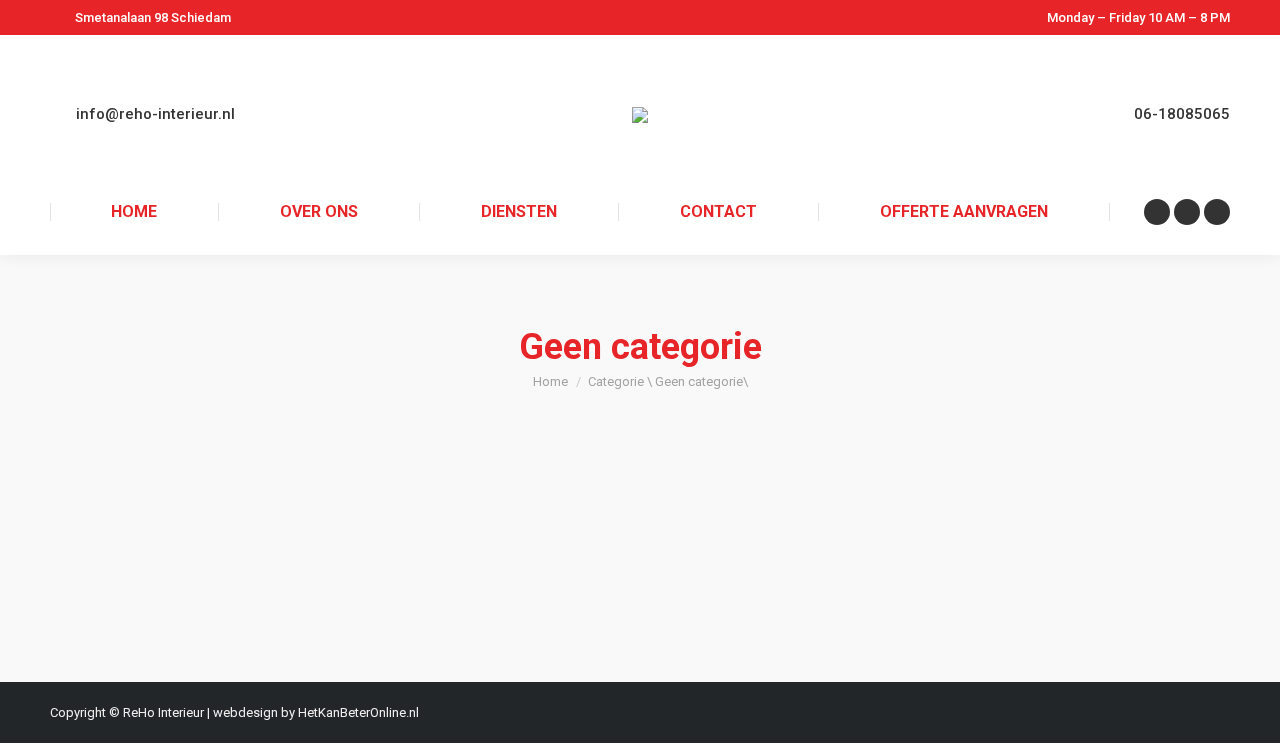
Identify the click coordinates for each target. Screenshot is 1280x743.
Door (206, 543)
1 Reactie (376, 543)
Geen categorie (119, 543)
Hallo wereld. (134, 509)
